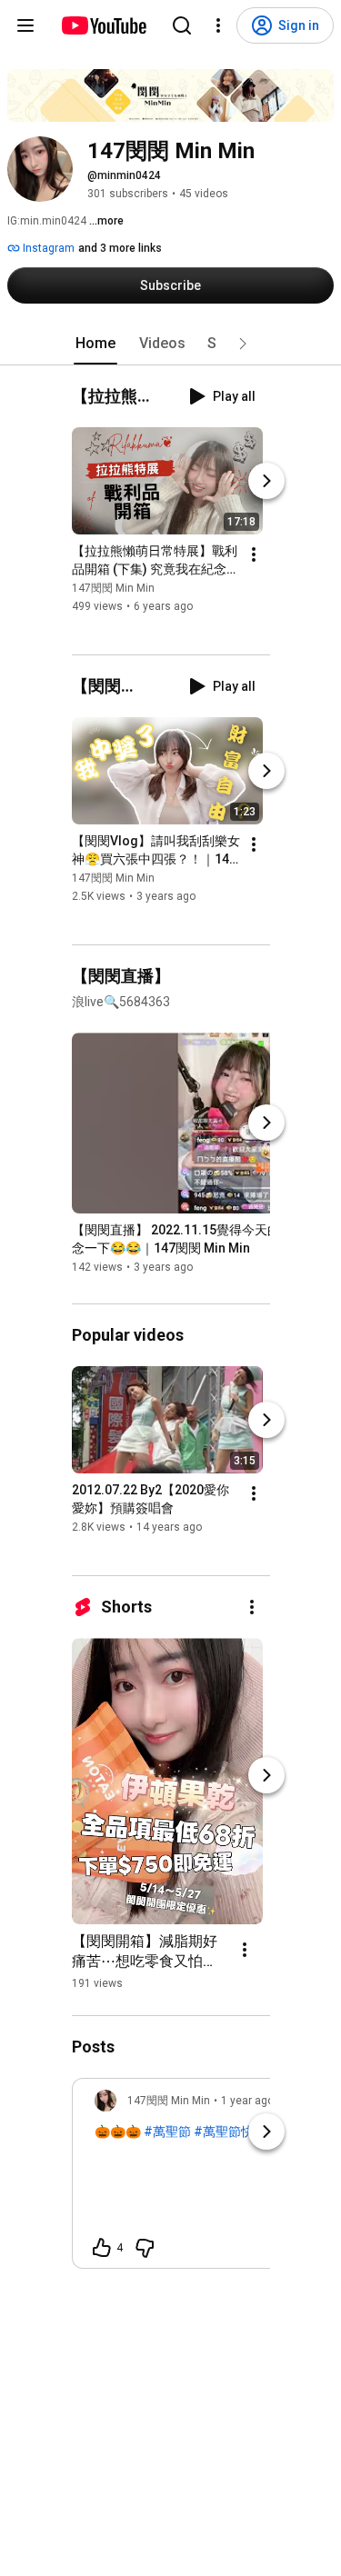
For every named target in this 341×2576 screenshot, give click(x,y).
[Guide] (25, 25)
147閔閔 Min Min (113, 588)
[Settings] (218, 25)
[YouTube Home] (103, 25)
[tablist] (171, 344)
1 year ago (247, 2101)
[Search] (182, 25)
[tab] (95, 344)
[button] (243, 344)
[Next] (266, 481)
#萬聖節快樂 (230, 2132)
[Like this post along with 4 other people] (102, 2248)
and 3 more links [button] (120, 248)
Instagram (47, 248)
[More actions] (254, 554)
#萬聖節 (167, 2132)
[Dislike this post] (145, 2248)
